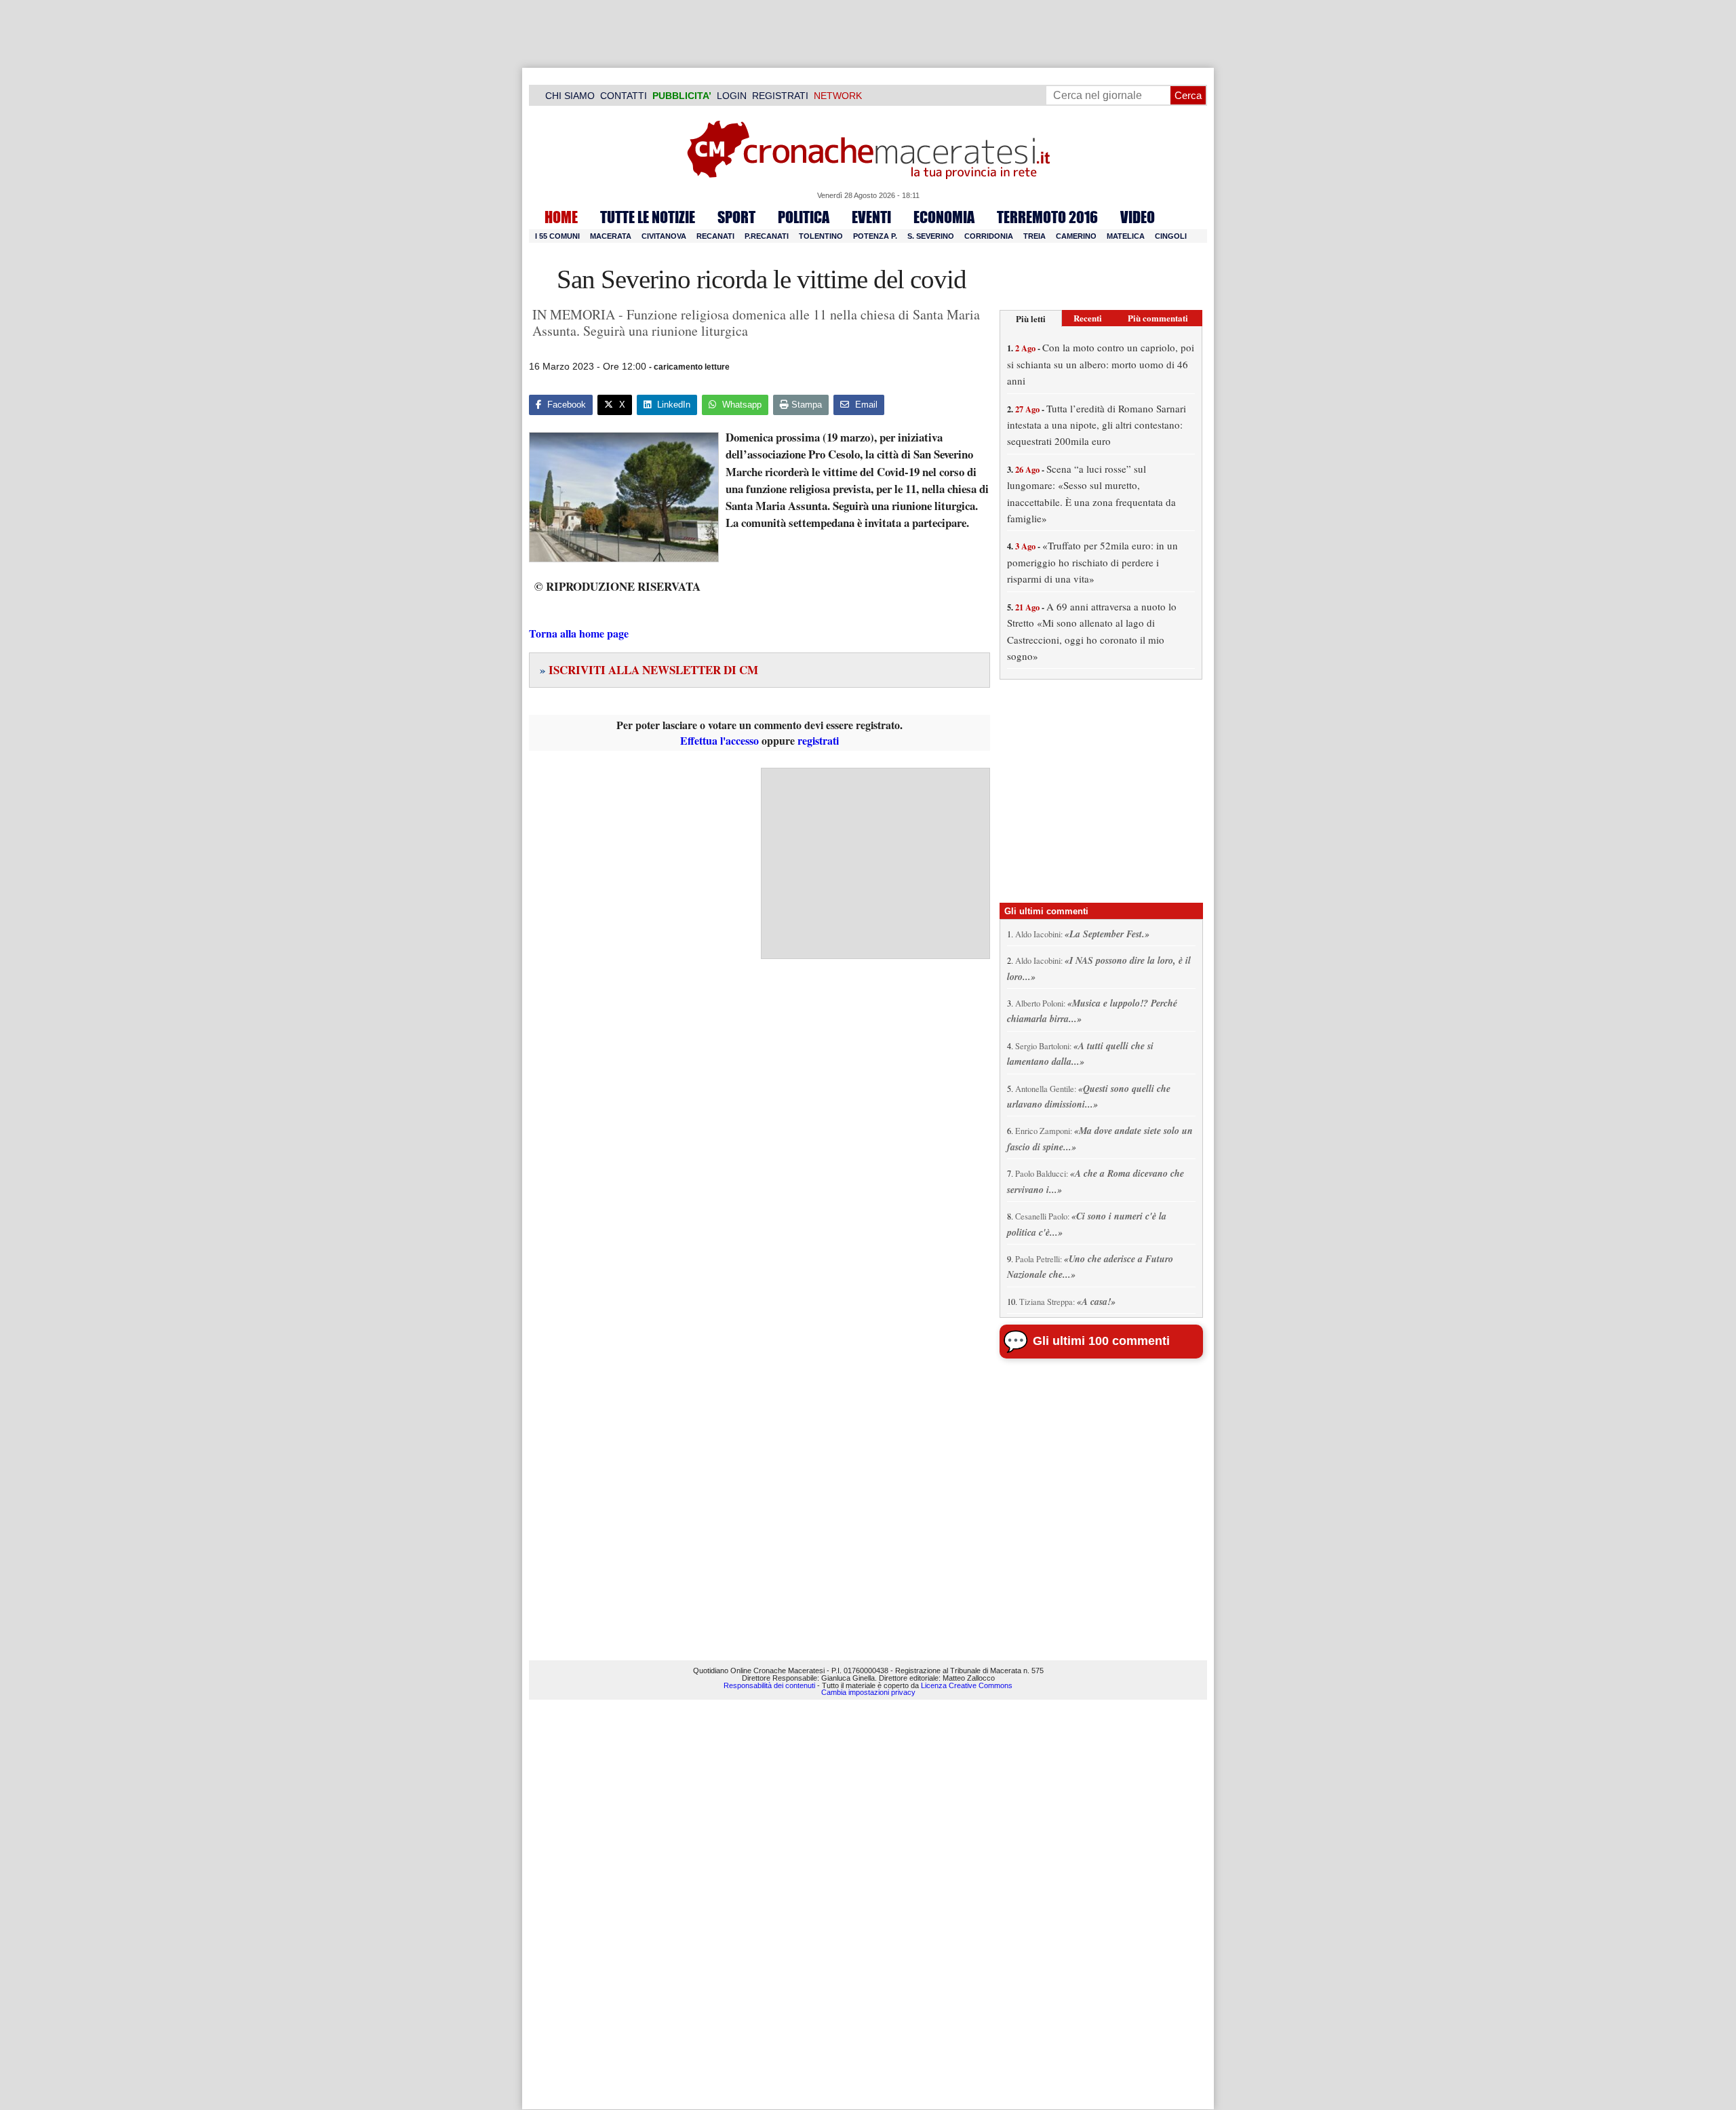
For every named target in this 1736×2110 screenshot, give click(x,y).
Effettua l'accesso (719, 740)
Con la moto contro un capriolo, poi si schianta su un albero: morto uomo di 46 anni (1101, 364)
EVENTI (871, 217)
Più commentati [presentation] (1158, 318)
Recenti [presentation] (1088, 318)
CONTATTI (624, 96)
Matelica (1126, 236)
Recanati (715, 236)
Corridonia (989, 236)
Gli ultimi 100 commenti (1101, 1341)
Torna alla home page (579, 633)
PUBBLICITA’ (682, 96)
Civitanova (664, 236)
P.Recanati (767, 236)
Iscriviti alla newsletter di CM (649, 670)
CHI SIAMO (570, 96)
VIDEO (1138, 217)
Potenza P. (875, 236)
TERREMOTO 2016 (1047, 217)
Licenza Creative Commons (967, 1685)
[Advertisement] (875, 863)
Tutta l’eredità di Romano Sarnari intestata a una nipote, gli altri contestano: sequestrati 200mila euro (1097, 425)
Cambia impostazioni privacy (868, 1692)
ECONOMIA (944, 217)
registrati (818, 740)
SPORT (736, 217)
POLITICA (804, 217)
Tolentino (821, 236)
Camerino (1076, 236)
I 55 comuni (557, 236)
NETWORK (838, 96)
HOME (561, 217)
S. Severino (931, 236)
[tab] (1031, 318)
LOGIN (732, 96)
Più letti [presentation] (1031, 318)
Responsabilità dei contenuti (769, 1685)
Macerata (611, 236)
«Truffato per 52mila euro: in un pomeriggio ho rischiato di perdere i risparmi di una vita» (1092, 562)
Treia (1034, 236)
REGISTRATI (780, 96)
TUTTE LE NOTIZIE (648, 217)
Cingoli (1171, 236)
